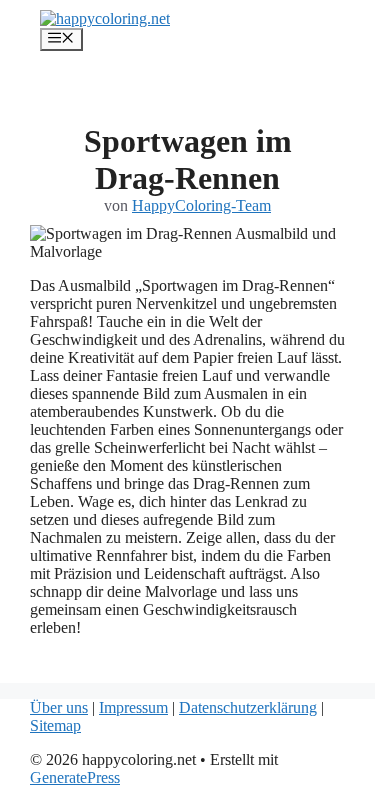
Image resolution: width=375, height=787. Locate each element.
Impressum (133, 707)
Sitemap (55, 725)
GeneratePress (75, 777)
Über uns (59, 707)
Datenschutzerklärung (248, 707)
